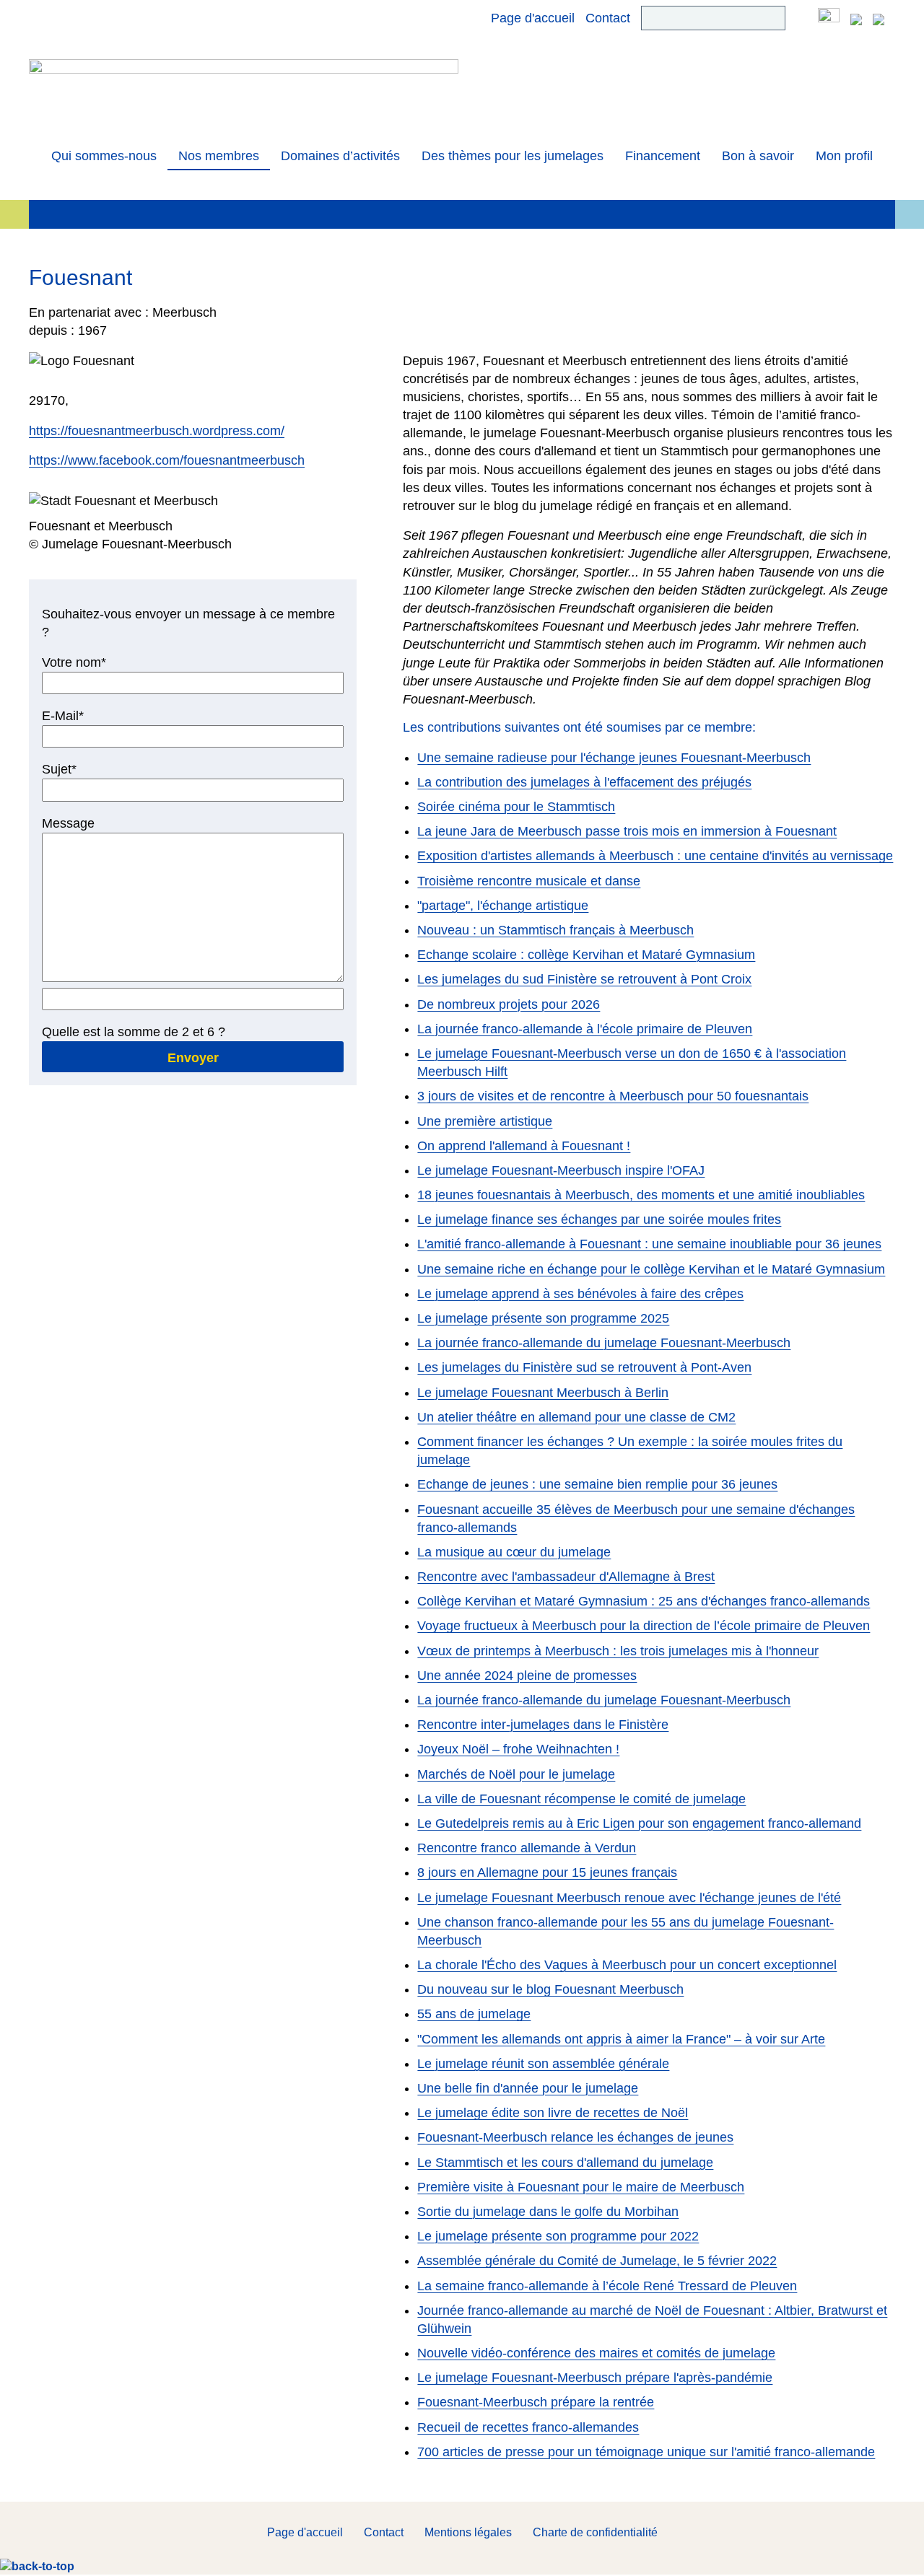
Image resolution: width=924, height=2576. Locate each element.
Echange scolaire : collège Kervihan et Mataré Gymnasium (586, 955)
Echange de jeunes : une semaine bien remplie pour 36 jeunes (597, 1484)
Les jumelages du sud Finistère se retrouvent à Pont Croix (584, 979)
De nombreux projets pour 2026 (509, 1004)
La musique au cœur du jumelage (514, 1552)
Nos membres (219, 156)
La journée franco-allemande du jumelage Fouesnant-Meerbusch (604, 1343)
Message (68, 823)
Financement (663, 156)
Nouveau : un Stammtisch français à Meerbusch (555, 930)
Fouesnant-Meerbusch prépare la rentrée (536, 2402)
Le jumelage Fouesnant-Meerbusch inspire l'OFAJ (561, 1170)
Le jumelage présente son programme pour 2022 (558, 2236)
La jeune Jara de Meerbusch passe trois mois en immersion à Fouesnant (627, 831)
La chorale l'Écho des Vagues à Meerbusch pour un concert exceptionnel (627, 1965)
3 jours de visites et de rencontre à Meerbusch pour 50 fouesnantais (613, 1096)
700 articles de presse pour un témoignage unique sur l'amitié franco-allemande (646, 2452)
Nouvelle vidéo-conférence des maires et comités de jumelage (596, 2353)
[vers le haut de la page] (37, 2566)
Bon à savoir (758, 156)
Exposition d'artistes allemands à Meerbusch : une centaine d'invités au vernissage (655, 856)
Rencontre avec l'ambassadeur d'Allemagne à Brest (566, 1577)
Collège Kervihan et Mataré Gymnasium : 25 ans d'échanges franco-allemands (644, 1601)
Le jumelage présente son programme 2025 (543, 1318)
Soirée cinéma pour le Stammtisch (516, 807)
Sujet (71, 770)
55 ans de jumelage (474, 2014)
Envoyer (193, 1058)
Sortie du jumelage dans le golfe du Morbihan (548, 2212)
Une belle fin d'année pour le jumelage (528, 2088)
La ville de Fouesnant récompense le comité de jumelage (581, 1799)
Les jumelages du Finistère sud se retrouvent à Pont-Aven (584, 1367)
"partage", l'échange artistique (503, 906)
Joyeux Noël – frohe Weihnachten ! (518, 1749)
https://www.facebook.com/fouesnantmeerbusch (167, 460)
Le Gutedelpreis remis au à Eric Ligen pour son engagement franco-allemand (639, 1823)
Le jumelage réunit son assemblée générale (543, 2064)
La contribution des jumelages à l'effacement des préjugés (584, 782)
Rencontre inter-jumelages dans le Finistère (543, 1725)
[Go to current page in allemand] (856, 18)
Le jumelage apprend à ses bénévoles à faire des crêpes (580, 1294)
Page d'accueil (533, 18)
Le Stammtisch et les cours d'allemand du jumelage (565, 2163)
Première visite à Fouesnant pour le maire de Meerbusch (581, 2187)
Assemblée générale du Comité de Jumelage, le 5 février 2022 (597, 2261)
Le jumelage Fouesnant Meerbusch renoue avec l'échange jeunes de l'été (629, 1898)
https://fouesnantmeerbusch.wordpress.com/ (157, 431)
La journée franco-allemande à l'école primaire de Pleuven (585, 1029)
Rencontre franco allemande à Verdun (527, 1848)
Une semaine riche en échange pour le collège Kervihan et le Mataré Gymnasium (651, 1269)
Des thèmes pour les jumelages (513, 156)
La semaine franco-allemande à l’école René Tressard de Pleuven (607, 2286)
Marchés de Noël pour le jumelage (516, 1774)
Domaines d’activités (340, 156)
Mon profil (844, 156)
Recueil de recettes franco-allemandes (528, 2427)
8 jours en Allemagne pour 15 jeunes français (547, 1872)
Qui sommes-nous (104, 156)
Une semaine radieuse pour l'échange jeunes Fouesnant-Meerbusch (614, 758)
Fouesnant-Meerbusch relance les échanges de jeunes (575, 2137)
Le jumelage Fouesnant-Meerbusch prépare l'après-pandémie (595, 2378)
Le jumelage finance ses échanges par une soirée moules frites (599, 1219)
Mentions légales (468, 2532)
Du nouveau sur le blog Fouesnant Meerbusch (550, 1989)
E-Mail (71, 717)
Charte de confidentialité (595, 2532)
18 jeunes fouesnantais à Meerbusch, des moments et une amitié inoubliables (641, 1195)
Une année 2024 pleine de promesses (527, 1675)
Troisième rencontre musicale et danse (529, 881)
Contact (608, 18)
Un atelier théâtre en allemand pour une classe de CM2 (576, 1417)
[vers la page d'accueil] (244, 92)
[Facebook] (829, 18)
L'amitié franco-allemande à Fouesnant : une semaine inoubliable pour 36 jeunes (649, 1244)
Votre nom (74, 663)
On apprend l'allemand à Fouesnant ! (524, 1146)
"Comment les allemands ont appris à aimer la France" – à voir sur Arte (621, 2039)
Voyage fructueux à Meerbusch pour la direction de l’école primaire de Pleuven (644, 1626)
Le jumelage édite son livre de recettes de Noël (553, 2113)
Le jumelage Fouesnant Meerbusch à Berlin (543, 1393)
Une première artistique (485, 1121)
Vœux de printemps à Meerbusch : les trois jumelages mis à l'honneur (618, 1651)
